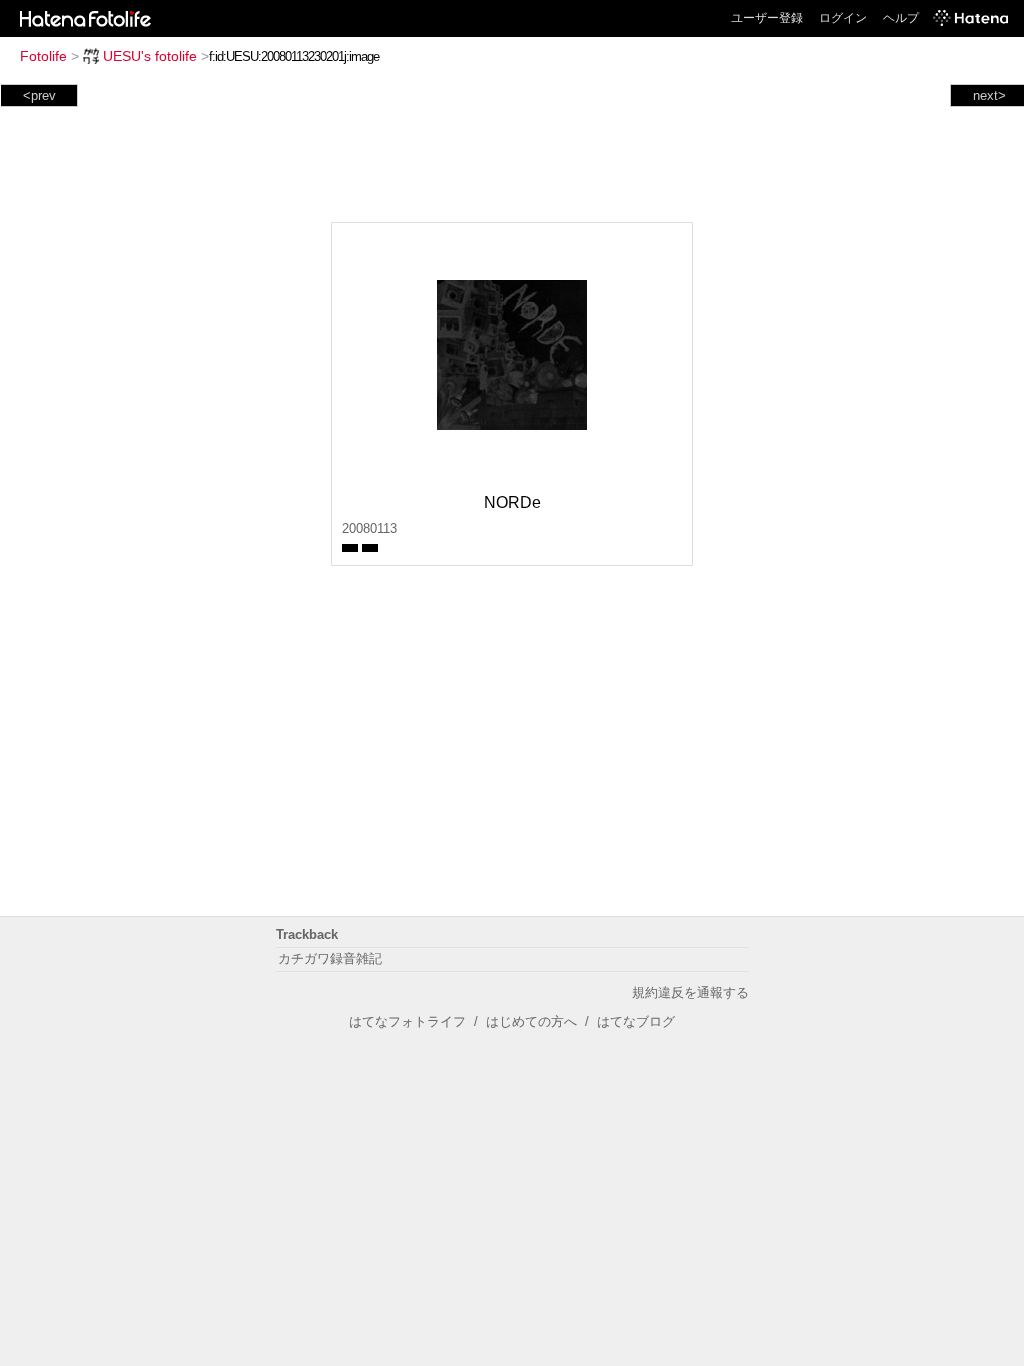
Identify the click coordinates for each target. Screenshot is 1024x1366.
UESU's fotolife (150, 56)
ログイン (843, 18)
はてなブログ (636, 1021)
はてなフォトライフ (407, 1021)
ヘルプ (901, 18)
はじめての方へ (531, 1021)
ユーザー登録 (767, 18)
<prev (39, 95)
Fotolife (43, 56)
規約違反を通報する (690, 992)
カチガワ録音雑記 (330, 958)
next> (989, 95)
